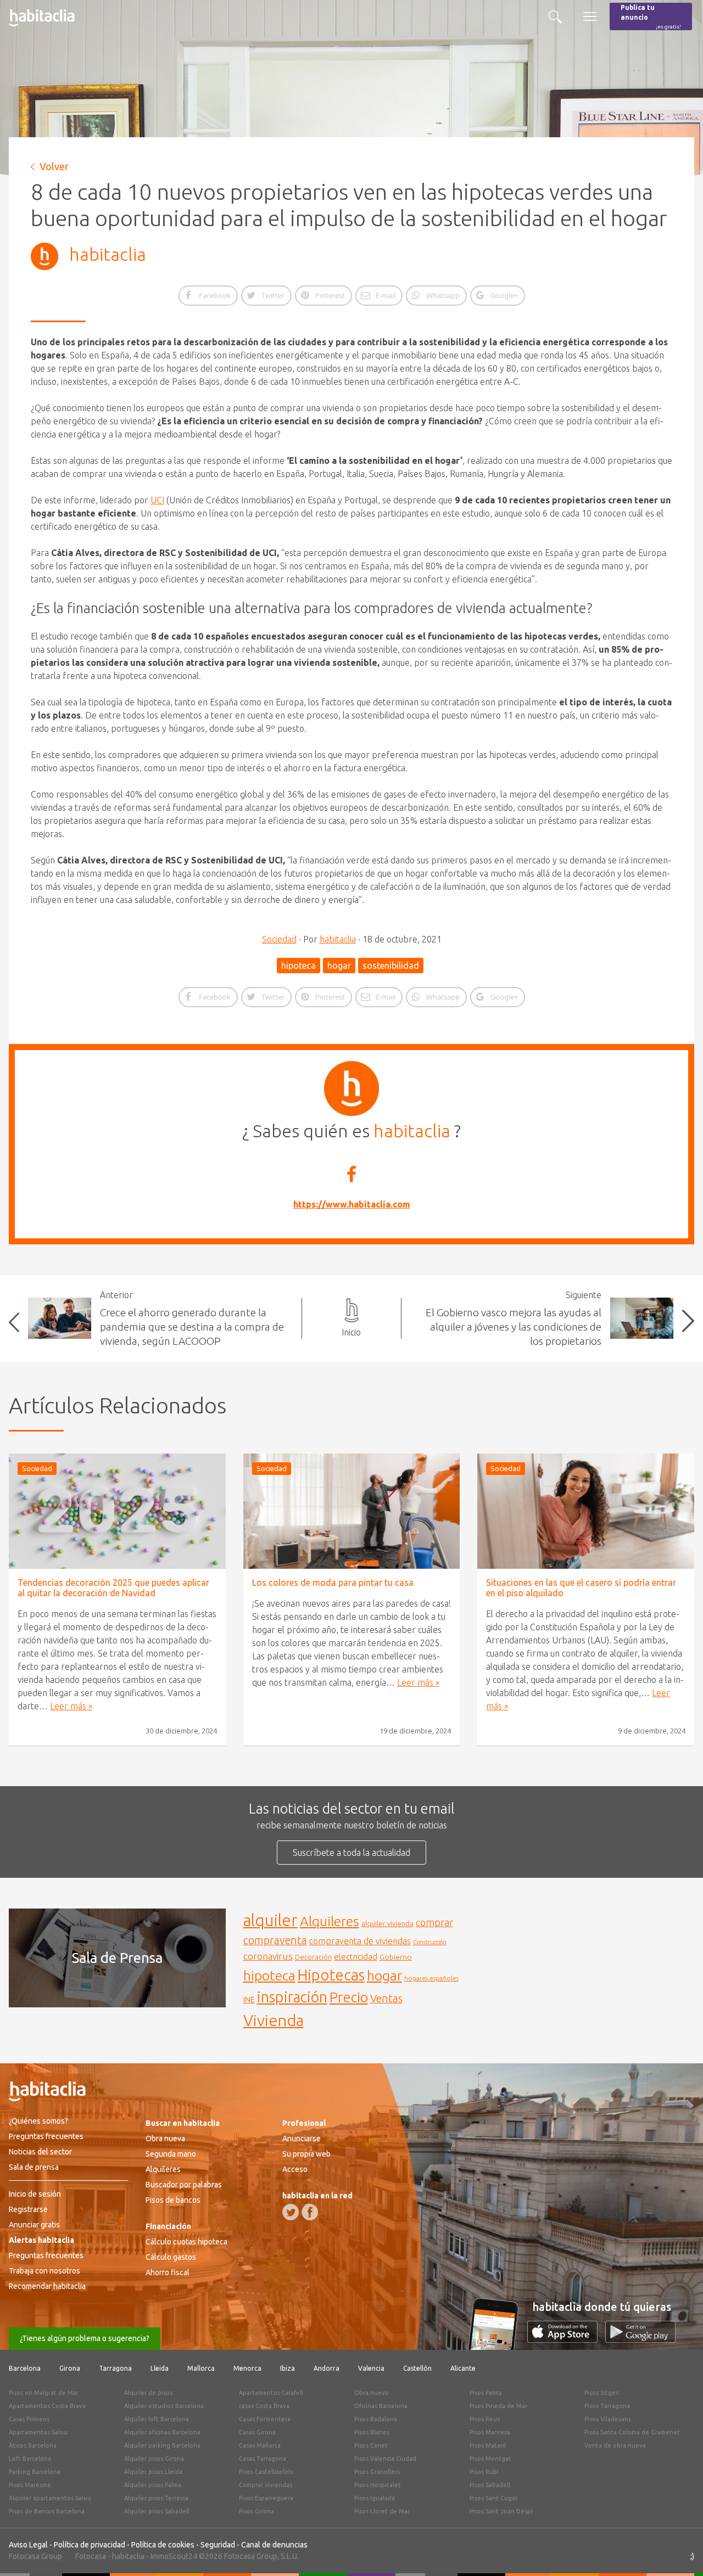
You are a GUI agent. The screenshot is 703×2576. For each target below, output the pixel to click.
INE (249, 2000)
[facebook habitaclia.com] (310, 2212)
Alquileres (330, 1921)
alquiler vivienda (387, 1923)
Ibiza (288, 2368)
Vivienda (274, 2020)
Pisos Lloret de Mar (382, 2511)
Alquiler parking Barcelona (162, 2445)
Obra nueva (165, 2139)
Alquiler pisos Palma (153, 2485)
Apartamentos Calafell (271, 2393)
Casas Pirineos (29, 2419)
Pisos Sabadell (490, 2485)
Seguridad (218, 2545)
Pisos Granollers (377, 2472)
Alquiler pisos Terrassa (156, 2498)
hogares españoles (431, 1978)
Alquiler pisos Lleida (153, 2472)
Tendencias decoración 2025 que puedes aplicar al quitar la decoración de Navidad (113, 1588)
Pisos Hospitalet (378, 2485)
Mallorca (201, 2368)
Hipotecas (331, 1975)
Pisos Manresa (490, 2432)
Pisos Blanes (372, 2432)
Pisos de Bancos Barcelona (47, 2511)
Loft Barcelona (30, 2459)
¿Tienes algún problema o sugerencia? (85, 2338)
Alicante (463, 2368)
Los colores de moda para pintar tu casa (333, 1582)
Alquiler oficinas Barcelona (162, 2432)
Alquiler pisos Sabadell (157, 2511)
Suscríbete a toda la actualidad (351, 1853)
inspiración (292, 1997)
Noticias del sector (40, 2152)
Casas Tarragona (263, 2459)
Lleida (160, 2368)
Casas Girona (257, 2432)
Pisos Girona (256, 2511)
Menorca (247, 2368)
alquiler (270, 1920)
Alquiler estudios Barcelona (164, 2406)
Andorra (327, 2368)
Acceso (295, 2169)
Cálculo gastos (171, 2257)
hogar (339, 966)
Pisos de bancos (173, 2200)
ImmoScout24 (174, 2556)
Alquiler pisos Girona (154, 2459)
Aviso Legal (28, 2545)
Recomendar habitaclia (47, 2286)
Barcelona (25, 2368)
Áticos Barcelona (33, 2445)
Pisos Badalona (376, 2419)
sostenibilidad (391, 966)
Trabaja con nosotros (44, 2271)
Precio (349, 1997)
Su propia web (306, 2154)
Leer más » (71, 1706)
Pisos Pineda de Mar (498, 2406)
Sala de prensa (34, 2167)
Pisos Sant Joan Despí (501, 2511)
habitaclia (108, 254)
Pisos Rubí (484, 2472)
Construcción (430, 1942)
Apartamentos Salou (38, 2432)
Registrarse (28, 2209)
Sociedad (279, 939)
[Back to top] (678, 2551)
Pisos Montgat (490, 2459)
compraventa (275, 1940)
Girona (70, 2368)
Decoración (313, 1957)
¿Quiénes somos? (38, 2121)
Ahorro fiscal (168, 2272)
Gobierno (396, 1957)
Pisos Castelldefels (266, 2472)
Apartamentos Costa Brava (47, 2406)
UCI (157, 500)
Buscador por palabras (184, 2185)
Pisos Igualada (375, 2498)
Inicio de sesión (35, 2194)
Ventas (386, 1999)
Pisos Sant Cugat (494, 2498)
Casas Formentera (265, 2419)
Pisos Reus (485, 2419)
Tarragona (115, 2368)
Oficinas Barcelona (381, 2406)
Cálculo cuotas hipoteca (186, 2242)
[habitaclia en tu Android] (640, 2339)
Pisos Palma (486, 2393)
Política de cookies (163, 2545)
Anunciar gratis (34, 2225)
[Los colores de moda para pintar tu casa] (352, 1511)
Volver (54, 166)
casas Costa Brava (264, 2406)
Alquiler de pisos (148, 2393)
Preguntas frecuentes (46, 2136)
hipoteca (299, 966)
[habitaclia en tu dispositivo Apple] (566, 2339)
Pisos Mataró (488, 2445)
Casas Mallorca (260, 2445)
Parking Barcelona (35, 2472)
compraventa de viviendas (360, 1941)
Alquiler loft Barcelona (157, 2419)
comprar (434, 1922)
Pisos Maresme (30, 2485)
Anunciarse (302, 2139)
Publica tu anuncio (651, 17)
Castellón (417, 2368)
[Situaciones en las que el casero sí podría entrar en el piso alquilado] (586, 1511)
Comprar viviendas (266, 2485)
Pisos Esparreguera (266, 2498)
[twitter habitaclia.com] (291, 2212)
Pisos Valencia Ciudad (385, 2459)
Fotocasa (91, 2556)
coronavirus (268, 1956)
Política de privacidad (90, 2545)
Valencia (371, 2368)
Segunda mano (171, 2154)
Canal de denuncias (274, 2545)
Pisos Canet (371, 2445)
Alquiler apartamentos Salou (50, 2498)
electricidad (356, 1957)
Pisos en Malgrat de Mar (44, 2393)
